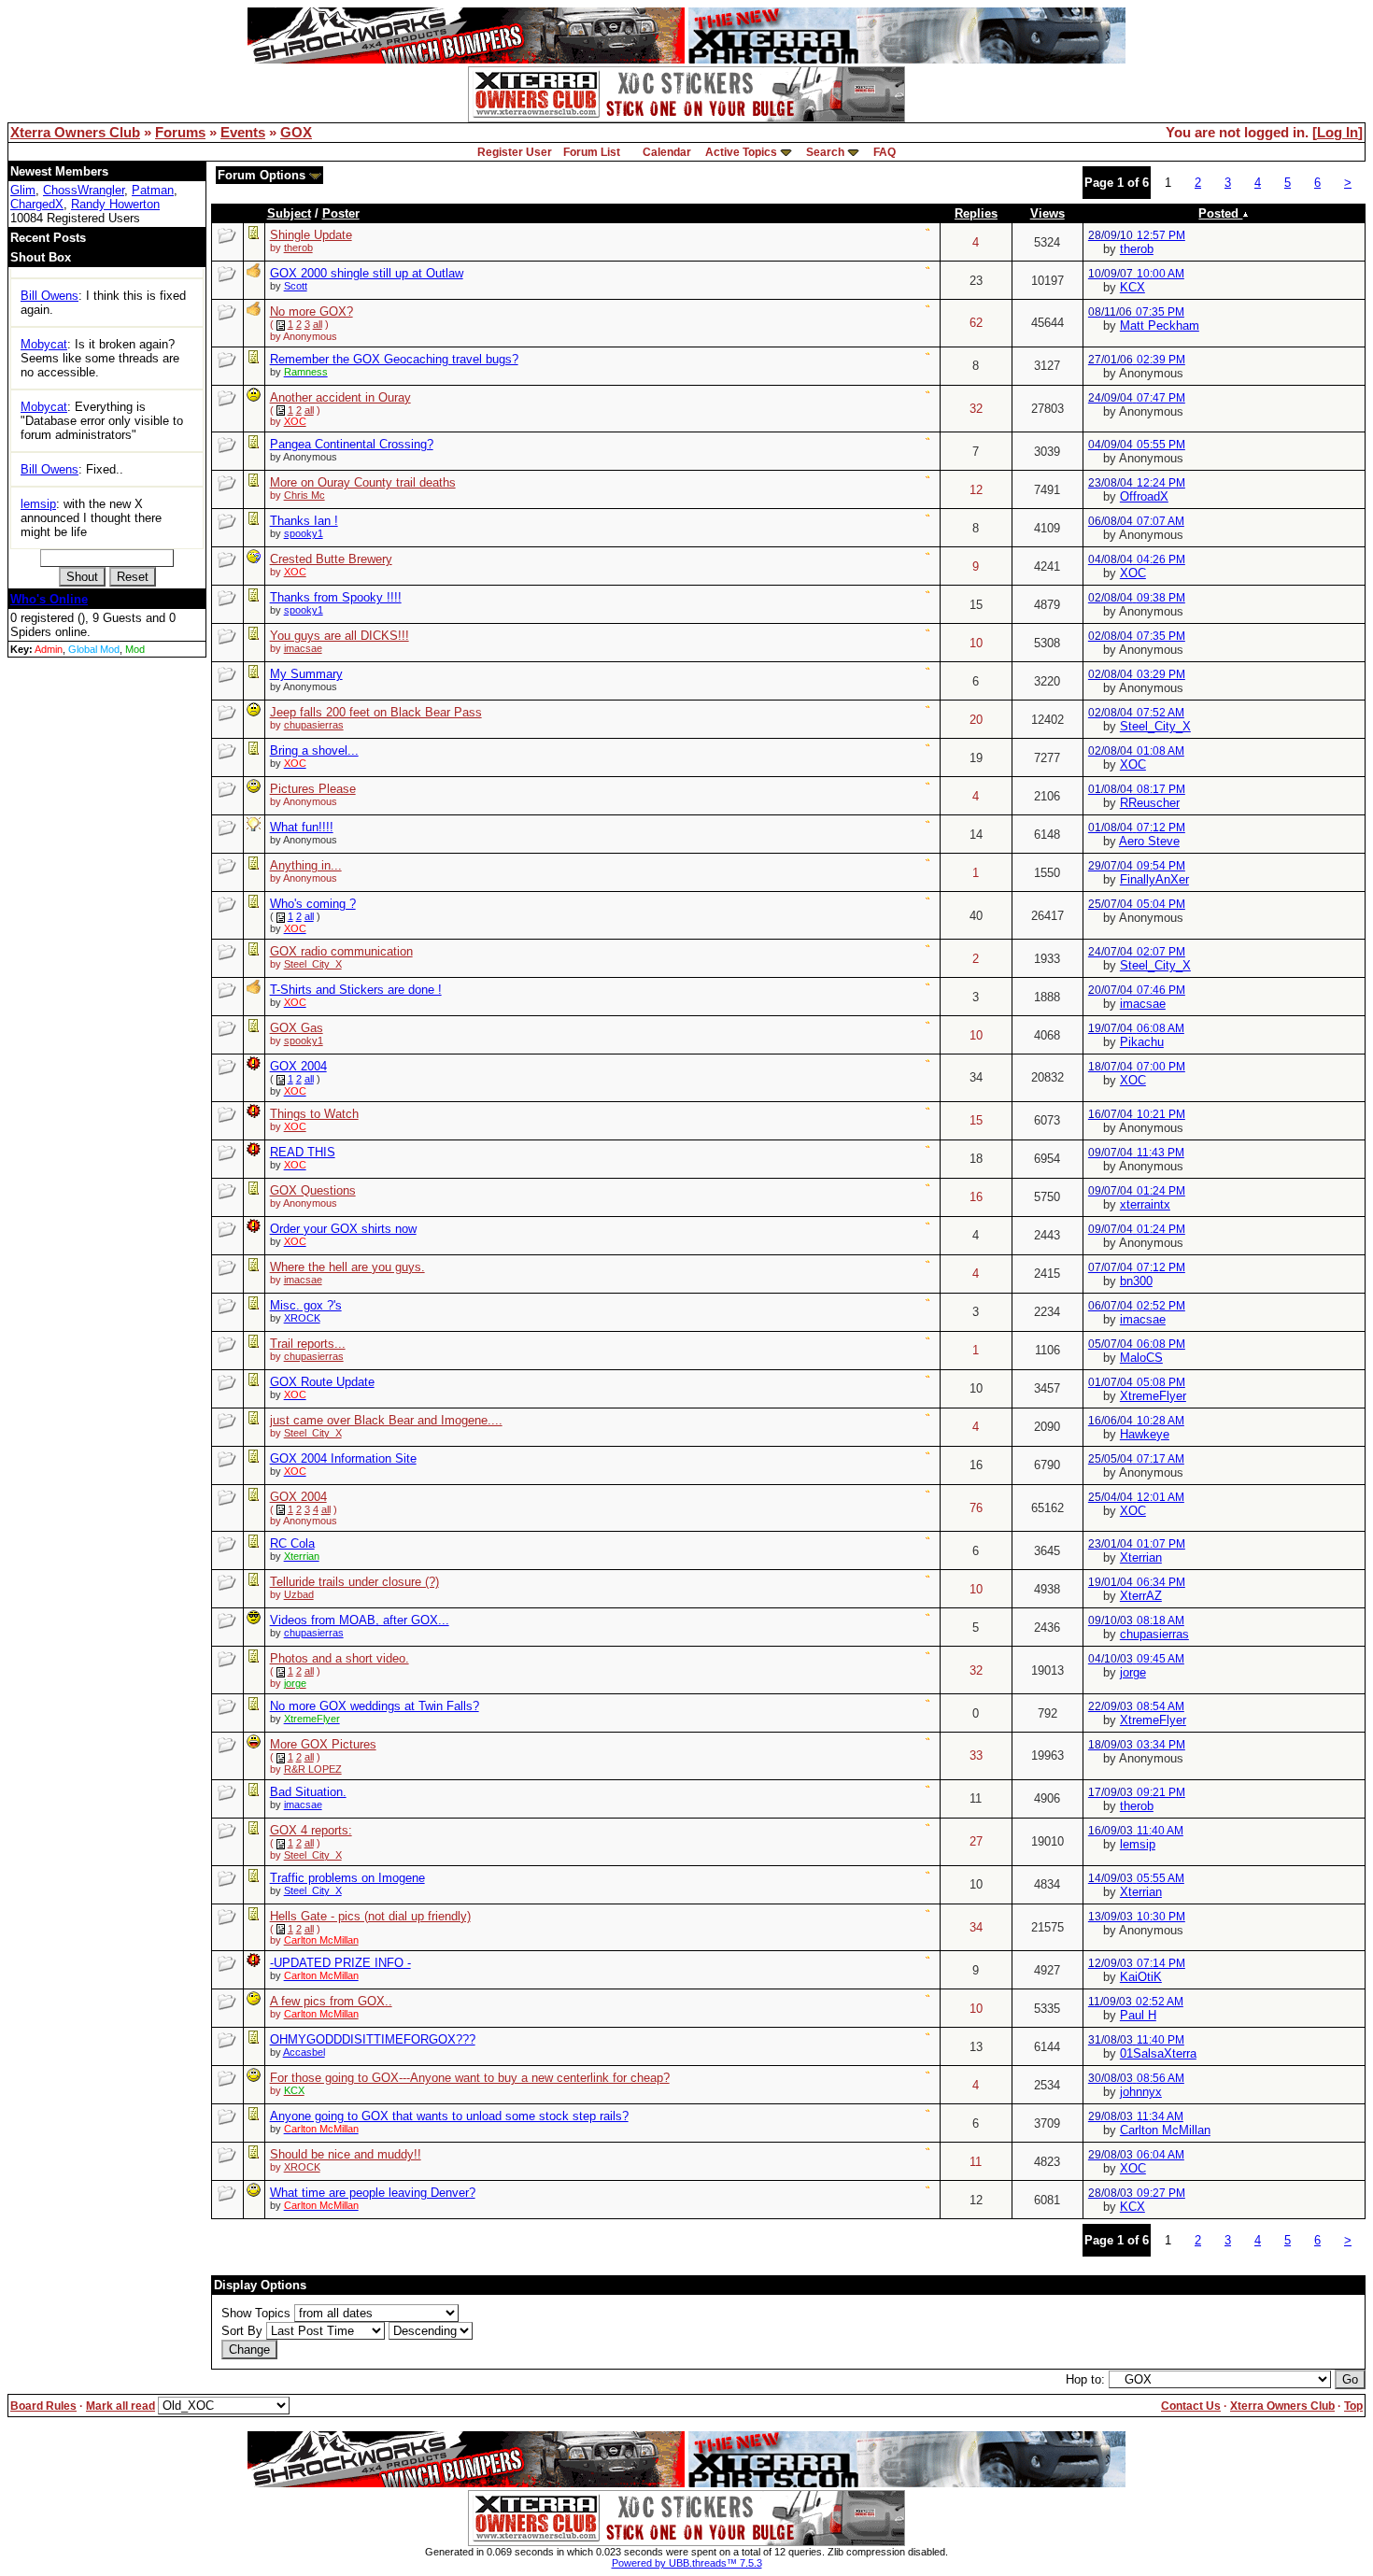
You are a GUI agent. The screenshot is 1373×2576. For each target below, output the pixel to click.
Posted (1220, 213)
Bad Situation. (308, 1792)
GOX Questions (313, 1190)
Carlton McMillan (1165, 2130)
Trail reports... (308, 1344)
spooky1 (304, 533)
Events (243, 133)
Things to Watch (314, 1114)
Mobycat (44, 344)
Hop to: (1085, 2379)
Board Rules (43, 2406)
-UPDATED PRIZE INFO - (340, 1963)
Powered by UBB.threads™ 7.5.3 (687, 2563)
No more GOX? (311, 311)
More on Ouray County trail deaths (363, 482)
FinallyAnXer (1154, 879)
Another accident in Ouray (340, 397)
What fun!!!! (302, 827)
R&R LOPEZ (313, 1769)
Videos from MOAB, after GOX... (360, 1620)
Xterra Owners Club (75, 133)
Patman (153, 190)
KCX (1132, 287)
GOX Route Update (322, 1382)
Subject (289, 213)
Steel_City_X (1155, 726)
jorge (1133, 1672)
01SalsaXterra (1158, 2053)
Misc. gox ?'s (306, 1305)
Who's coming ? (313, 904)
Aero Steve (1149, 841)
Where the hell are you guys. (347, 1267)
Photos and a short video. (340, 1658)
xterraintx (1145, 1204)
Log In (1338, 133)
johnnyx (1141, 2092)
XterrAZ (1141, 1596)
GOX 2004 (298, 1066)
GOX (296, 133)
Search (825, 152)
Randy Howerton (115, 204)
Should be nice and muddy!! (346, 2154)
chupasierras (314, 725)
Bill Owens (50, 296)
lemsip (38, 504)
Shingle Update (311, 235)
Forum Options (263, 175)
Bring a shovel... (314, 750)
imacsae (303, 648)
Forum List (592, 152)
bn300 (1136, 1281)
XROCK (302, 1318)
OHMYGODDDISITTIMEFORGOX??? (373, 2039)
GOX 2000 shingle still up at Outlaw (367, 273)
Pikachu (1142, 1042)
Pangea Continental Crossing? (352, 444)
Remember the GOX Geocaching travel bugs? (394, 359)
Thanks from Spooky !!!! (336, 597)
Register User (515, 152)
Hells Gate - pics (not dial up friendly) (370, 1916)
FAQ (885, 152)
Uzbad (299, 1594)
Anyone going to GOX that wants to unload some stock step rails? (449, 2116)
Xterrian (1141, 1557)
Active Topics (741, 152)
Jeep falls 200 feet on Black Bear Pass (376, 712)
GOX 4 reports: (311, 1830)
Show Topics (256, 2313)
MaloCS (1141, 1358)
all (318, 324)
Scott (296, 286)
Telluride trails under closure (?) (354, 1582)
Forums (180, 133)
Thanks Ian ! (304, 521)
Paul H (1138, 2015)
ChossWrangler (84, 190)
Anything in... (306, 865)
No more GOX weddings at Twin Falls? (375, 1706)
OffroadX (1144, 496)
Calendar (667, 152)
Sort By (242, 2331)
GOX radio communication (341, 951)
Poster (341, 213)
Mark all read (120, 2406)
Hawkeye (1145, 1434)
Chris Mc (304, 495)
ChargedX (37, 204)
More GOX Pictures (323, 1744)
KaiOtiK (1141, 1977)
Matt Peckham (1160, 326)
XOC (1133, 573)
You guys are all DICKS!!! (340, 636)
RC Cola (292, 1543)
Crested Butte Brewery (331, 559)
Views (1047, 213)
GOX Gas (297, 1028)
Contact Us (1191, 2406)
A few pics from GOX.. (331, 2001)
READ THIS (303, 1152)
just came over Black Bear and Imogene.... (386, 1420)
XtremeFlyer (1153, 1396)
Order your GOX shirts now (343, 1229)
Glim (23, 190)
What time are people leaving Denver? (373, 2193)
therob (298, 248)
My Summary (306, 674)
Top (1353, 2406)
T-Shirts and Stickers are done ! (356, 990)
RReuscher (1150, 803)
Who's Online (49, 599)
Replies (976, 213)
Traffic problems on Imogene (347, 1878)
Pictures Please (313, 789)
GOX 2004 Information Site (343, 1458)
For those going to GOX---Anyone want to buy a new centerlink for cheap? (470, 2078)
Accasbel (304, 2052)
